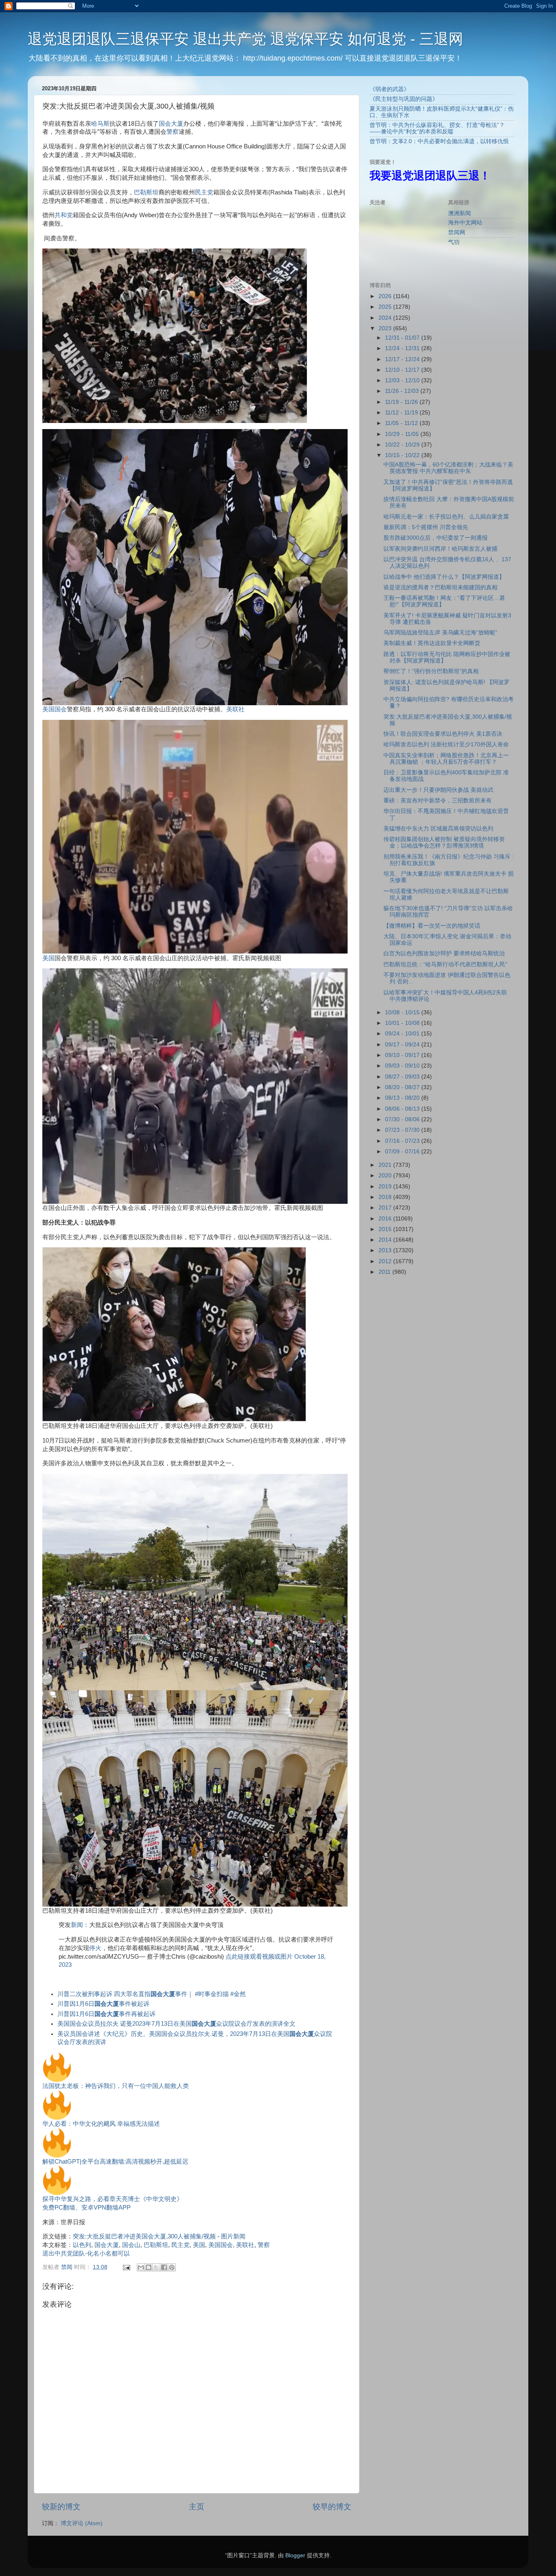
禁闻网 (457, 232)
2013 (386, 1250)
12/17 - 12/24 (403, 359)
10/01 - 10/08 (403, 1023)
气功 (454, 242)
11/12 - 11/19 (402, 413)
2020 (386, 1176)
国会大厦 (171, 124)
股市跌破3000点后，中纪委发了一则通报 (436, 538)
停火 (95, 1948)
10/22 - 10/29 (403, 445)
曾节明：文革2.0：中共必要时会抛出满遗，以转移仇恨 (439, 141)
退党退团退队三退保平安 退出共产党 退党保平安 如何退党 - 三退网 (245, 39)
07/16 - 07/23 (403, 1141)
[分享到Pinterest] (172, 2267)
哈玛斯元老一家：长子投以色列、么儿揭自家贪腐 (446, 517)
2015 (386, 1229)
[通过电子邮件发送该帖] (126, 2267)
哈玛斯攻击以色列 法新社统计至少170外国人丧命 (446, 744)
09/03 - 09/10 (403, 1066)
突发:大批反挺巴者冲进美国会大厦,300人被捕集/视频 (144, 2236)
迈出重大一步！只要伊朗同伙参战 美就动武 (438, 790)
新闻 (77, 1925)
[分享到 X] (156, 2267)
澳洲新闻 (460, 213)
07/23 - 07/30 (403, 1130)
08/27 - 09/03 (403, 1077)
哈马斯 (100, 124)
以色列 (82, 2245)
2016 (386, 1219)
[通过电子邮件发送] (141, 2267)
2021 (386, 1165)
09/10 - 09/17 (403, 1055)
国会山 (131, 2245)
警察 (173, 132)
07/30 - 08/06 (403, 1119)
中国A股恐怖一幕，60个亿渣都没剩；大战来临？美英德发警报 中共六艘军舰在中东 (448, 468)
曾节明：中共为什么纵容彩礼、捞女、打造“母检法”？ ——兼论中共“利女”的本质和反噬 (437, 128)
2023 (386, 328)
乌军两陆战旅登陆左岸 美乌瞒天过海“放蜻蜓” (440, 633)
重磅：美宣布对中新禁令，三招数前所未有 (438, 801)
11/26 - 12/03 (403, 391)
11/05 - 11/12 (402, 423)
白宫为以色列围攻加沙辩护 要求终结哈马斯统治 (444, 953)
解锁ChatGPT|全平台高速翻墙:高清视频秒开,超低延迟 (115, 2162)
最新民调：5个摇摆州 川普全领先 (426, 527)
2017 (386, 1208)
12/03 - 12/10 (403, 380)
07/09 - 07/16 (403, 1152)
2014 (386, 1240)
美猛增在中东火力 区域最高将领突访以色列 (438, 829)
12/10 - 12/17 (403, 370)
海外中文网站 (465, 223)
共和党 (64, 215)
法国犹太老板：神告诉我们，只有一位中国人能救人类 (116, 2086)
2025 (386, 307)
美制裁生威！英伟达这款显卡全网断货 (432, 643)
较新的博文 (61, 2507)
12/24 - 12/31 (403, 348)
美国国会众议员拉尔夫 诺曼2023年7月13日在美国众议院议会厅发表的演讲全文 (176, 2024)
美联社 (235, 709)
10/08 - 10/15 (403, 1012)
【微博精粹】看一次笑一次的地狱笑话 (432, 926)
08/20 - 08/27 (403, 1087)
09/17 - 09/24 (403, 1045)
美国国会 (55, 709)
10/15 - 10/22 (403, 455)
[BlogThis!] (149, 2267)
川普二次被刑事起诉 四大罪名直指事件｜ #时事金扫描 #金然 (152, 1994)
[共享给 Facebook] (164, 2267)
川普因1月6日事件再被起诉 (106, 2014)
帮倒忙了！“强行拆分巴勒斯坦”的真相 (431, 671)
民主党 (204, 192)
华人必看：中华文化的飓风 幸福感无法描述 (101, 2124)
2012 (386, 1261)
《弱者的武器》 (390, 89)
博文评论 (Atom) (82, 2523)
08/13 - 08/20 (403, 1098)
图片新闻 (233, 2236)
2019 (386, 1187)
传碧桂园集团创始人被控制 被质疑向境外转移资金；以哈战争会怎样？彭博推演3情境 (444, 842)
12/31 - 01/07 (403, 338)
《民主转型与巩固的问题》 (404, 99)
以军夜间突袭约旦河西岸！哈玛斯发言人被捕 (440, 549)
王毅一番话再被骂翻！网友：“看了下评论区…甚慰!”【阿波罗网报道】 (444, 601)
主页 (197, 2507)
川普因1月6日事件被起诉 (103, 2004)
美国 (48, 958)
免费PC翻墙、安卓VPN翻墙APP (86, 2208)
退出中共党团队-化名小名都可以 (86, 2253)
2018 (386, 1197)
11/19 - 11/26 (402, 402)
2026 (386, 296)
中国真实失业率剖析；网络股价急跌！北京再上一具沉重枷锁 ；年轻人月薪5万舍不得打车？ (446, 759)
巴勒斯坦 (146, 192)
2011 (385, 1272)
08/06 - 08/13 (403, 1109)
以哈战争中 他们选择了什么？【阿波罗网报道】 (444, 577)
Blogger (295, 2555)
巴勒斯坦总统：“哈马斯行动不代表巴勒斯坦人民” (445, 964)
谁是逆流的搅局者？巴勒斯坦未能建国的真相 (440, 587)
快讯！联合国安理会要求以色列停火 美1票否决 (443, 734)
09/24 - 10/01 (403, 1034)
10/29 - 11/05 (403, 434)
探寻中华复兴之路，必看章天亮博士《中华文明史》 (113, 2199)
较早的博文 (332, 2507)
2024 (386, 318)
